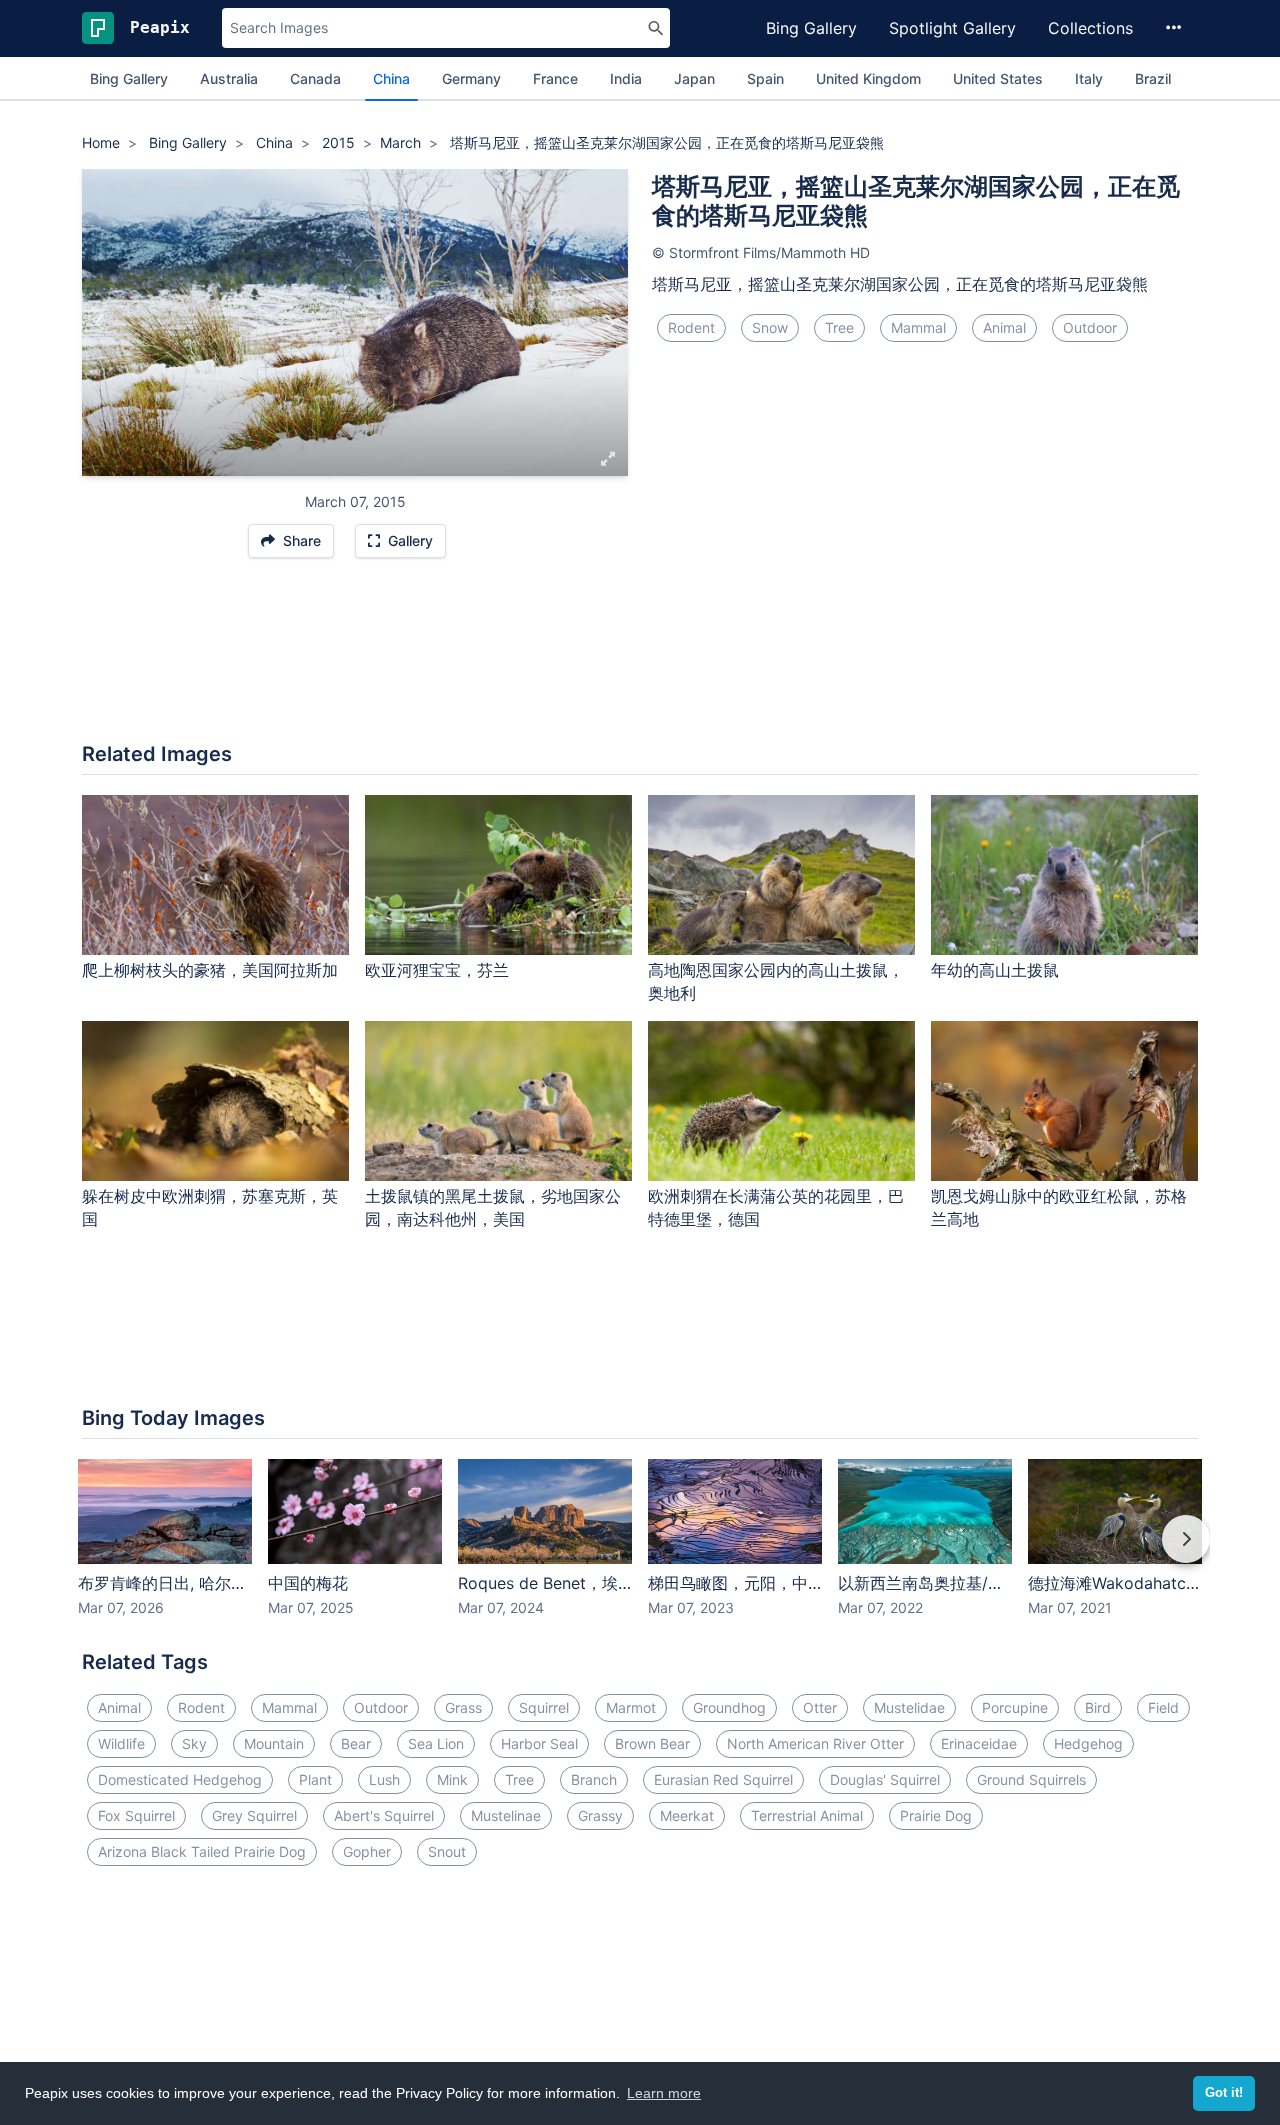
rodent (691, 327)
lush (384, 1779)
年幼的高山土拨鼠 (995, 970)
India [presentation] (626, 78)
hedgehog (1088, 1743)
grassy (600, 1815)
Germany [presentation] (471, 78)
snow (770, 327)
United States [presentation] (998, 78)
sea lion (436, 1743)
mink (452, 1779)
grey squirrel (254, 1815)
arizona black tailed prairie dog (202, 1851)
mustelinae (506, 1815)
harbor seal (539, 1743)
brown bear (652, 1743)
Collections (1090, 28)
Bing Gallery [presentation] (129, 78)
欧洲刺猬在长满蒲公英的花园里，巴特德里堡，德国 (776, 1207)
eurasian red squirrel (723, 1779)
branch (594, 1779)
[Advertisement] (640, 660)
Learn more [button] (664, 2093)
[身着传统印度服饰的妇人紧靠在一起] (609, 323)
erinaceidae (979, 1743)
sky (194, 1743)
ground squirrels (1031, 1779)
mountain (274, 1743)
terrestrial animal (807, 1815)
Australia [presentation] (229, 78)
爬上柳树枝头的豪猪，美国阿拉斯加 (210, 970)
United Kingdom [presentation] (868, 78)
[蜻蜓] (100, 323)
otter (820, 1707)
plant (315, 1779)
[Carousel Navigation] (640, 1553)
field (1163, 1707)
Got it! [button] (1224, 2093)
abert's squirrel (384, 1815)
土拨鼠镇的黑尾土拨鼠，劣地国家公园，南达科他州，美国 (493, 1207)
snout (447, 1851)
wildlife (121, 1743)
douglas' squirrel (885, 1779)
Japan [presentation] (694, 78)
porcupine (1015, 1707)
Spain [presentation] (765, 78)
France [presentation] (555, 78)
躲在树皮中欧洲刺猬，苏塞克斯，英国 (210, 1207)
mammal (918, 327)
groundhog (729, 1707)
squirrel (544, 1707)
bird (1098, 1707)
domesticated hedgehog (180, 1779)
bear (356, 1743)
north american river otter (815, 1743)
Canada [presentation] (315, 78)
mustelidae (909, 1707)
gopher (367, 1851)
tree (839, 327)
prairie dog (936, 1815)
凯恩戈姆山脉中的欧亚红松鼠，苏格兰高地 (1059, 1207)
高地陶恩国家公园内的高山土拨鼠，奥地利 (776, 981)
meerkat (687, 1815)
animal (1004, 327)
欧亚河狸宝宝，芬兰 (437, 970)
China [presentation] (391, 78)
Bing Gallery (811, 28)
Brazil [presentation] (1153, 78)
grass (463, 1707)
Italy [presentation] (1089, 78)
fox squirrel (136, 1815)
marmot (631, 1707)
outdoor (1090, 327)
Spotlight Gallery (952, 28)
